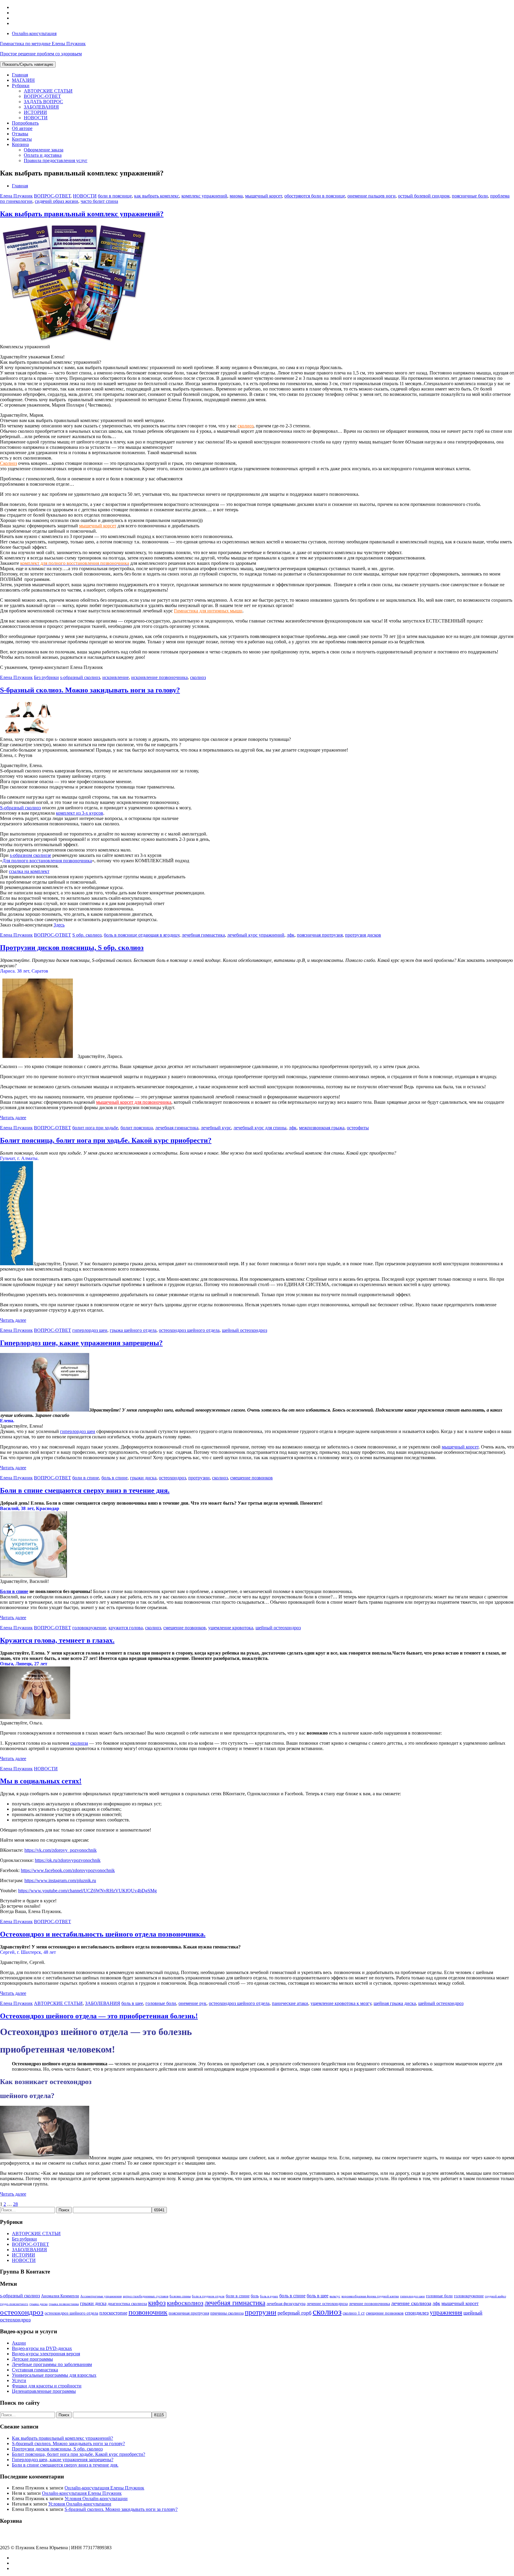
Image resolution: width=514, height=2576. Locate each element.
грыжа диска (39, 2304)
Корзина (20, 144)
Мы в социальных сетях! (41, 1781)
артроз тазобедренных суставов (146, 2296)
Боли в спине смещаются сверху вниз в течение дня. (85, 1490)
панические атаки (290, 2003)
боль (255, 2296)
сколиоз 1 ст (354, 2313)
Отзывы (20, 134)
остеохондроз (172, 1478)
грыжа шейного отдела (133, 1330)
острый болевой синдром (424, 196)
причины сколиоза (227, 2313)
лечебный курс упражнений (256, 935)
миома (236, 196)
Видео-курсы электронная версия (46, 2354)
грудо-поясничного (14, 2304)
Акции (19, 2343)
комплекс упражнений (204, 196)
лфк (291, 935)
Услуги (19, 2380)
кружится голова (126, 1628)
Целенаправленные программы (44, 2391)
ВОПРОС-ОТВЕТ (42, 96)
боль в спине (115, 1478)
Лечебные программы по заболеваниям (52, 2364)
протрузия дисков (363, 935)
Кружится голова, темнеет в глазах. (57, 1640)
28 (15, 2204)
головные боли (161, 2003)
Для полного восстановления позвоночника (47, 861)
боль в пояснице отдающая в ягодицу (142, 935)
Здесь (59, 925)
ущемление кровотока (231, 1628)
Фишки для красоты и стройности (47, 2386)
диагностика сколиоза (127, 2304)
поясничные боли (470, 196)
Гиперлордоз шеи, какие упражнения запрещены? (81, 1343)
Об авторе (22, 128)
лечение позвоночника (369, 2304)
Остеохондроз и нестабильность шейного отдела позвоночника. (103, 1934)
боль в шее (132, 2003)
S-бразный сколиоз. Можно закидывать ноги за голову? (90, 690)
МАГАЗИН (23, 80)
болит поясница (137, 1128)
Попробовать (25, 123)
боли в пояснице (115, 196)
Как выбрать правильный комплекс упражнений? (82, 214)
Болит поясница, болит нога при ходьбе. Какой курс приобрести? (106, 1140)
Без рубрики (46, 677)
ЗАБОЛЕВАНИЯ (41, 107)
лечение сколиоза (411, 2303)
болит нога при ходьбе (95, 1128)
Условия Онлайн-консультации (96, 2499)
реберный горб (294, 2313)
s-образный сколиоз (80, 677)
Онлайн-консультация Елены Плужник (104, 2488)
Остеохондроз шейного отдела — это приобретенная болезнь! (99, 2016)
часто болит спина (99, 201)
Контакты (22, 139)
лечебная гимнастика (203, 935)
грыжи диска (143, 1478)
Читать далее (13, 1118)
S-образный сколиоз (20, 808)
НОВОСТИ (36, 118)
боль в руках (269, 2296)
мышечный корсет (264, 196)
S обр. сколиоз (87, 935)
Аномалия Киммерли (60, 2296)
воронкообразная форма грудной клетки (370, 2296)
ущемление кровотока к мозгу (341, 2003)
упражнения (446, 2312)
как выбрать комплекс (157, 196)
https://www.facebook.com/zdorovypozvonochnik (68, 1870)
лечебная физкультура (286, 2304)
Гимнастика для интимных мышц (208, 611)
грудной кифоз (495, 2296)
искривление (116, 677)
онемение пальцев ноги (372, 196)
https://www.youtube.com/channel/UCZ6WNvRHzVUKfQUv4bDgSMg (87, 1891)
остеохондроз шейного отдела (189, 1330)
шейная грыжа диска (395, 2003)
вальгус (335, 2296)
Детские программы (32, 2359)
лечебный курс (216, 1128)
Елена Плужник (16, 196)
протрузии (199, 1478)
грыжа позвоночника (64, 2304)
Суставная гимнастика (35, 2370)
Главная (20, 75)
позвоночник (148, 2312)
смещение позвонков (251, 1478)
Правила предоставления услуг (56, 160)
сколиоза (79, 1743)
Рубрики (21, 86)
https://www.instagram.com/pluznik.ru (60, 1880)
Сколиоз (8, 463)
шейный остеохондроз (245, 1330)
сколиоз (246, 426)
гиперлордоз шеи (90, 1330)
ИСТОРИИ (35, 112)
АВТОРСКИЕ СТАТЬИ (48, 91)
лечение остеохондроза (327, 2304)
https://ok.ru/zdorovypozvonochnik (68, 1860)
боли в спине (86, 1478)
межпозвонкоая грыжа (322, 1128)
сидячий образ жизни (57, 201)
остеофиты (358, 1128)
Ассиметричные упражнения (101, 2296)
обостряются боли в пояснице (315, 196)
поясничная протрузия (320, 935)
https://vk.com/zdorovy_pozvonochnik (61, 1850)
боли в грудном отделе (208, 2296)
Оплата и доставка (43, 155)
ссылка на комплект (29, 871)
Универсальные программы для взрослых (54, 2375)
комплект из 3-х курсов (80, 813)
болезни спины (180, 2296)
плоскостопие (113, 2313)
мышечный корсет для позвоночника (134, 1102)
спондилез (417, 2313)
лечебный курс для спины (260, 1128)
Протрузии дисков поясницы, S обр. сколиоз (72, 948)
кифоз (157, 2303)
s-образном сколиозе (30, 855)
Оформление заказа (44, 150)
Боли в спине (14, 1591)
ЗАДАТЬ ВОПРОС (43, 102)
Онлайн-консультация (34, 33)
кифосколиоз (185, 2303)
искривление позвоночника (159, 677)
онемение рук (192, 2003)
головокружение (89, 1628)
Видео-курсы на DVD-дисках (42, 2348)
